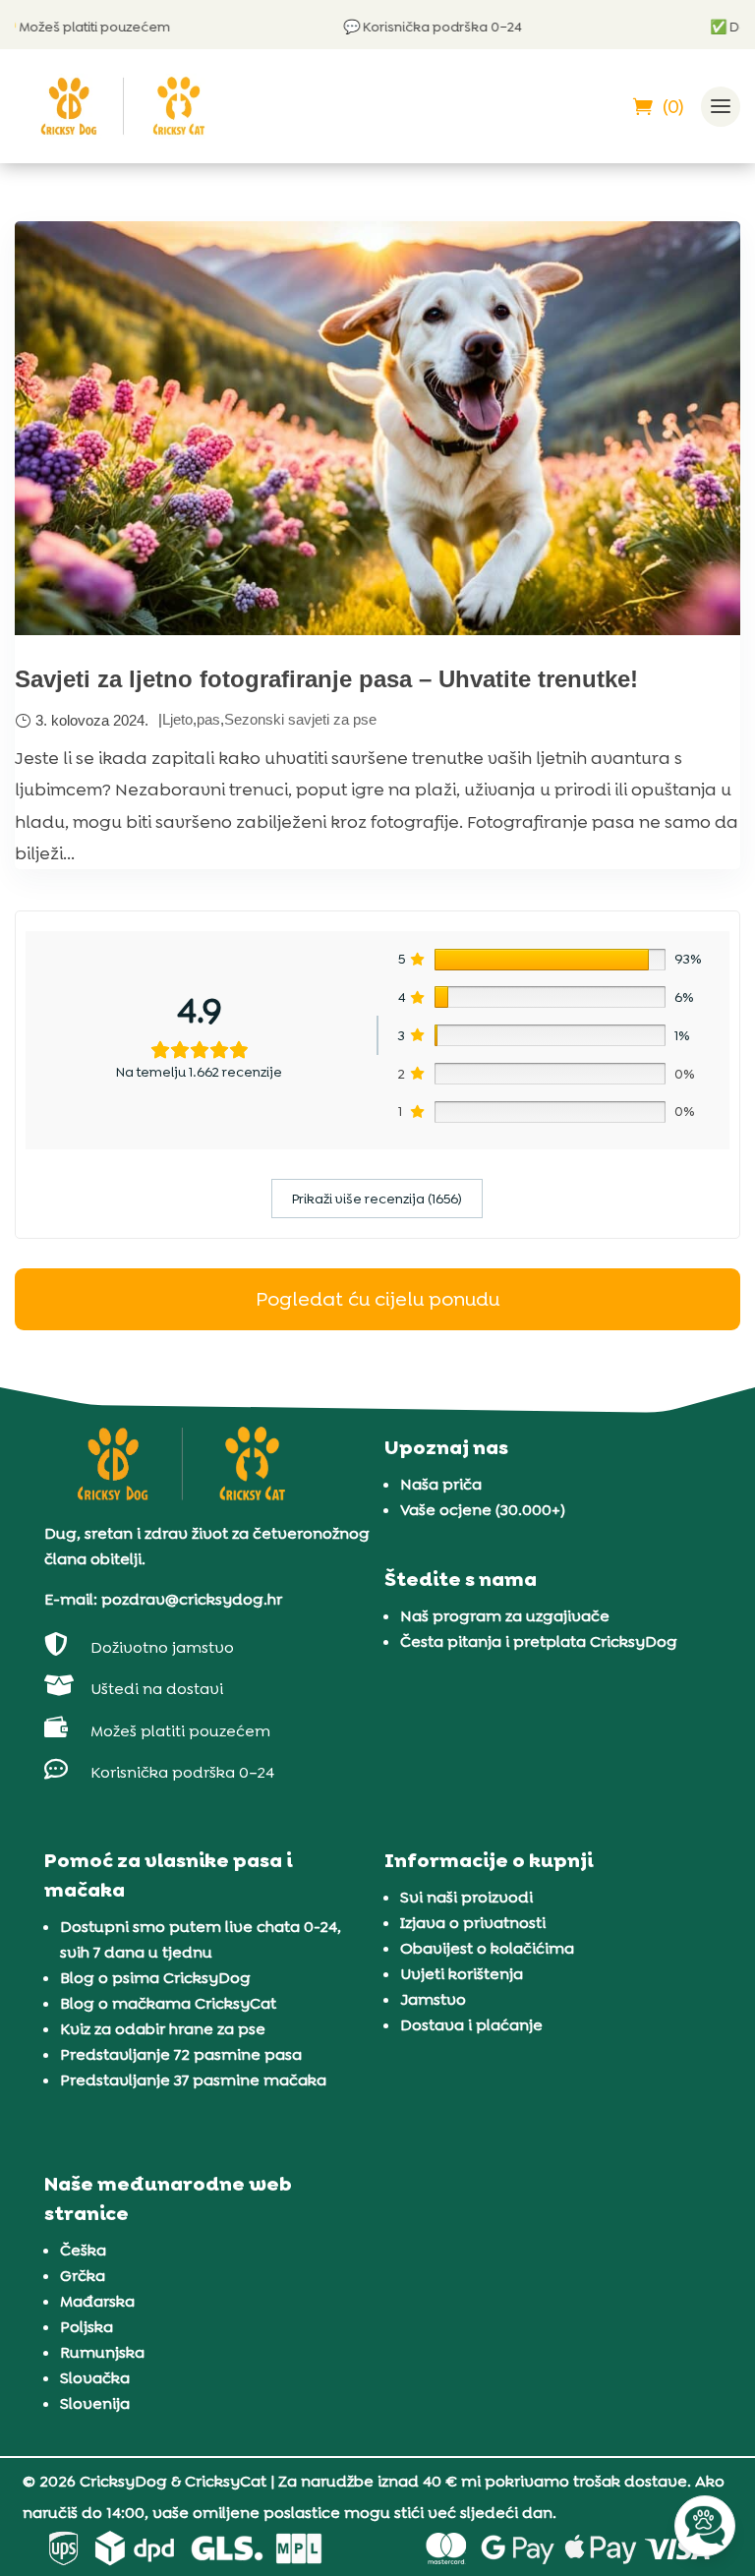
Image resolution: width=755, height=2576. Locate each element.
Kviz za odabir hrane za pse (163, 2029)
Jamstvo (433, 1999)
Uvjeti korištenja (462, 1974)
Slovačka (95, 2378)
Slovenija (95, 2403)
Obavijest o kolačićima (487, 1948)
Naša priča (441, 1484)
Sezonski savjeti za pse (300, 719)
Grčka (83, 2276)
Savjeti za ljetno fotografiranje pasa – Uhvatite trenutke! (326, 679)
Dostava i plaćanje (471, 2025)
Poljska (87, 2327)
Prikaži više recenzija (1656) (377, 1199)
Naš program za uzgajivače (505, 1616)
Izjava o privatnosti (473, 1923)
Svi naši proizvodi (466, 1897)
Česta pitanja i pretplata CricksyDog (539, 1641)
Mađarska (97, 2301)
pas (208, 719)
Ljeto (177, 719)
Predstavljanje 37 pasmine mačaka (193, 2080)
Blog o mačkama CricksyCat (168, 2003)
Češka (83, 2250)
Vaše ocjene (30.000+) (483, 1510)
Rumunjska (102, 2352)
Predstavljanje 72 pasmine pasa (181, 2054)
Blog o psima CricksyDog (155, 1978)
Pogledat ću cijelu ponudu (377, 1299)
